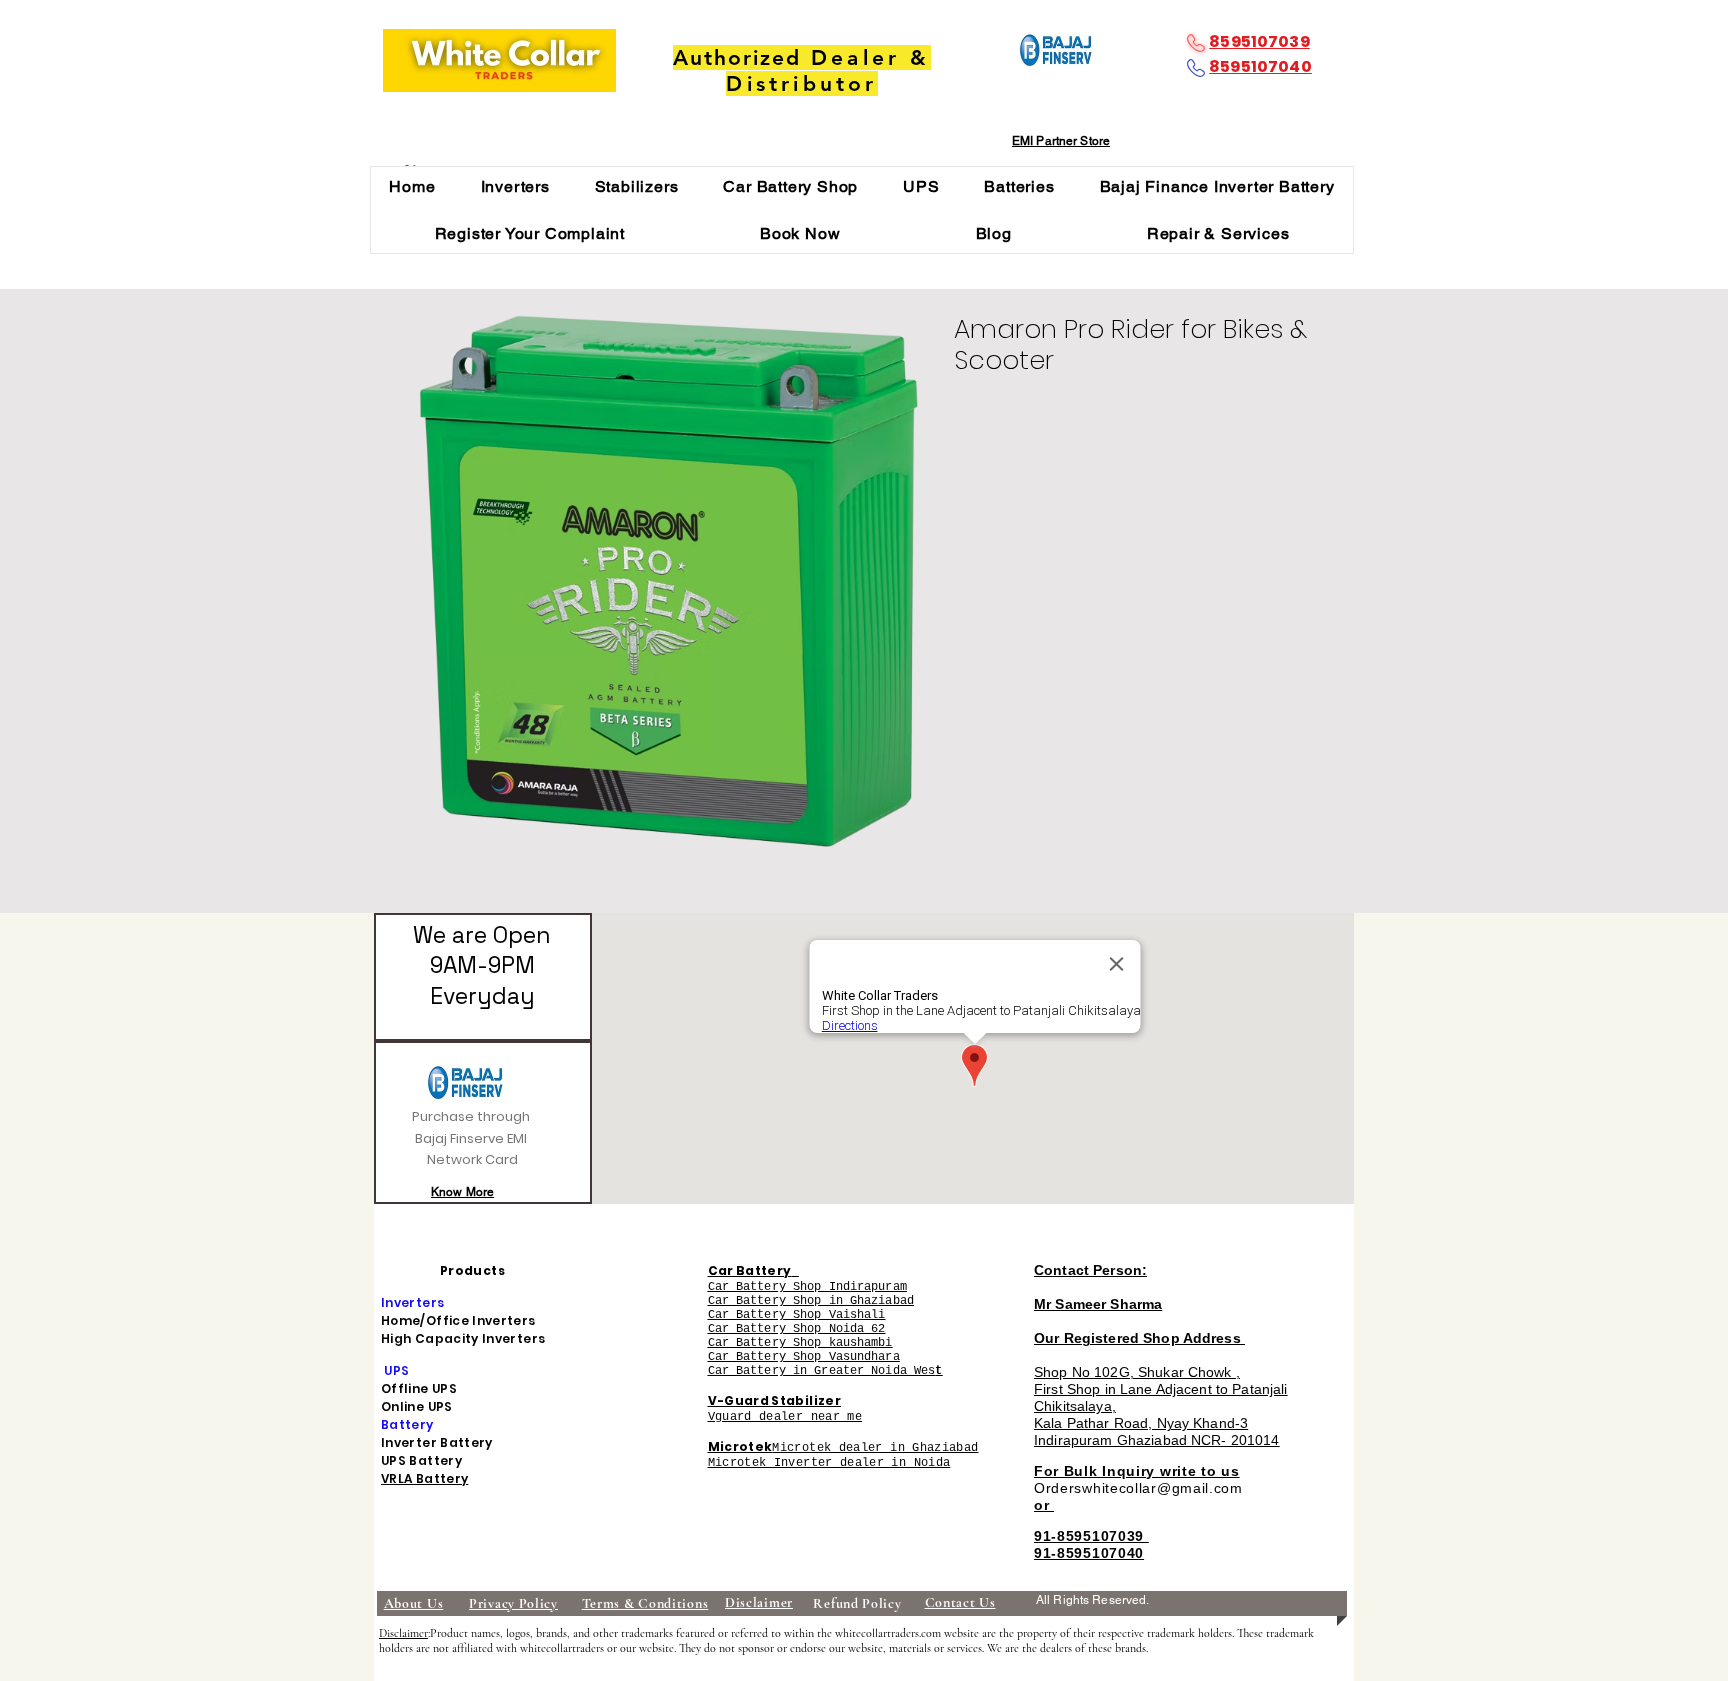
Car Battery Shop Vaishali (797, 1315)
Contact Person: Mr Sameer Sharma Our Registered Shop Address (1139, 1304)
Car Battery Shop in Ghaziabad (811, 1301)
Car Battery (750, 1270)
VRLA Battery (424, 1478)
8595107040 (1260, 66)
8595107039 (1259, 41)
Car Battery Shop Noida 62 (797, 1329)
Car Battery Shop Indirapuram (807, 1287)
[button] (515, 186)
